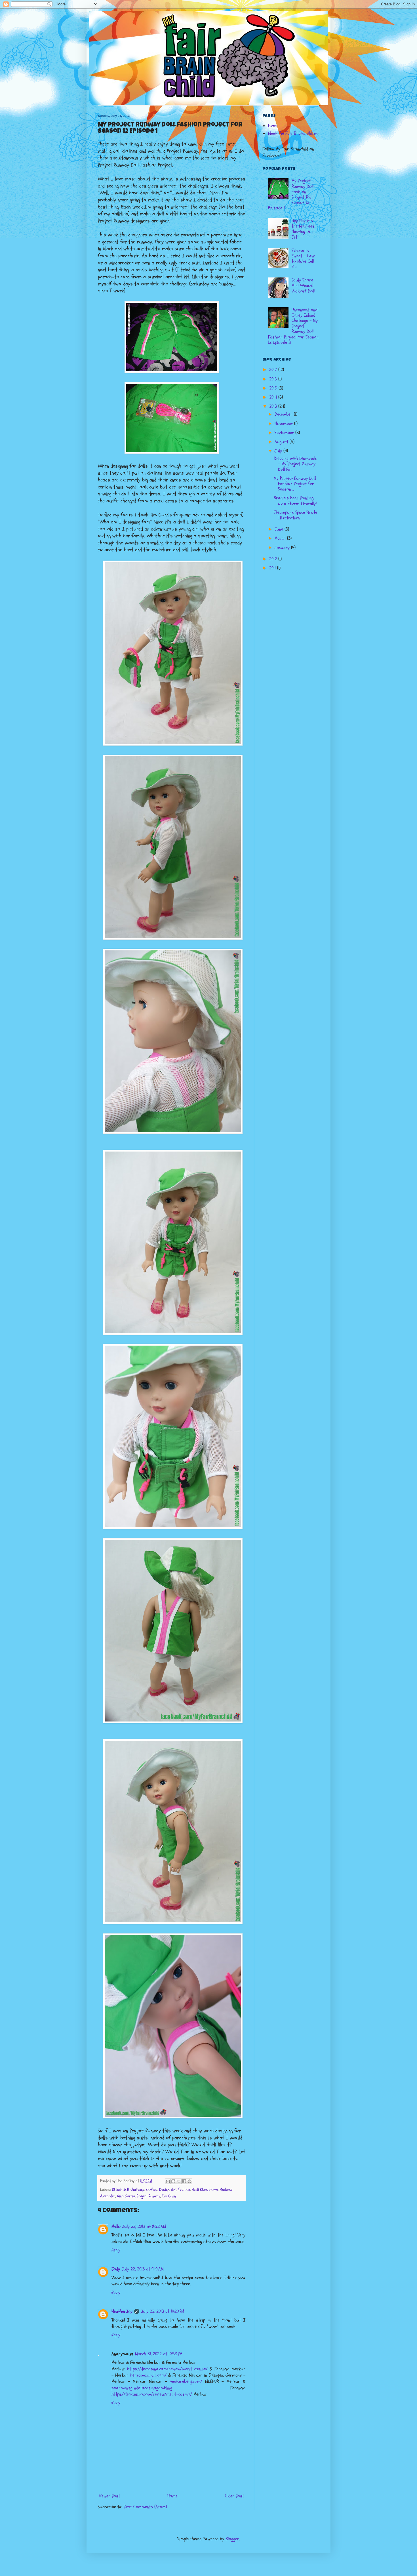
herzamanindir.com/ (148, 2375)
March (281, 538)
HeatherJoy (122, 2311)
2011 (273, 568)
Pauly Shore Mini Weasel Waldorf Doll (303, 285)
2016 (274, 379)
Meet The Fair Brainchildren (293, 133)
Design (164, 2189)
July (279, 451)
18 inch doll (120, 2189)
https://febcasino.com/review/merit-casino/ (152, 2394)
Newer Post (110, 2496)
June (280, 529)
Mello (116, 2226)
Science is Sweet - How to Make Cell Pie (303, 259)
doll (174, 2189)
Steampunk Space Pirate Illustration (295, 515)
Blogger (232, 2539)
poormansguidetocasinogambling (142, 2388)
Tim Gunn (169, 2196)
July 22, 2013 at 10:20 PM (163, 2311)
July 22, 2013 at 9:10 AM (143, 2269)
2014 (274, 397)
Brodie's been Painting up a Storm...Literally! (295, 501)
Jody (116, 2269)
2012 (274, 559)
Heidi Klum (200, 2189)
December (284, 414)
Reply (116, 2250)
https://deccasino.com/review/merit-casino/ (167, 2369)
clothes (152, 2189)
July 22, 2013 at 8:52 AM (144, 2226)
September (285, 433)
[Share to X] (179, 2181)
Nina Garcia (126, 2196)
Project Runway (149, 2196)
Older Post (234, 2496)
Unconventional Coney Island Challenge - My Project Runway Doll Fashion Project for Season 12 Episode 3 (293, 326)
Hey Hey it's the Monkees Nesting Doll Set (303, 229)
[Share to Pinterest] (189, 2181)
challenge (137, 2189)
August (282, 442)
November (284, 424)
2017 (274, 370)
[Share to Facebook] (184, 2181)
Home (172, 2496)
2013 (274, 406)
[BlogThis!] (173, 2181)
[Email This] (168, 2181)
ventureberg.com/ (186, 2381)
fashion (184, 2189)
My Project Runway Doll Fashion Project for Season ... (295, 484)
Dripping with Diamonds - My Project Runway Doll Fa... (296, 464)
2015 (274, 388)
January (283, 548)
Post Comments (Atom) (145, 2507)
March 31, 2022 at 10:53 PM (159, 2354)
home (214, 2189)
